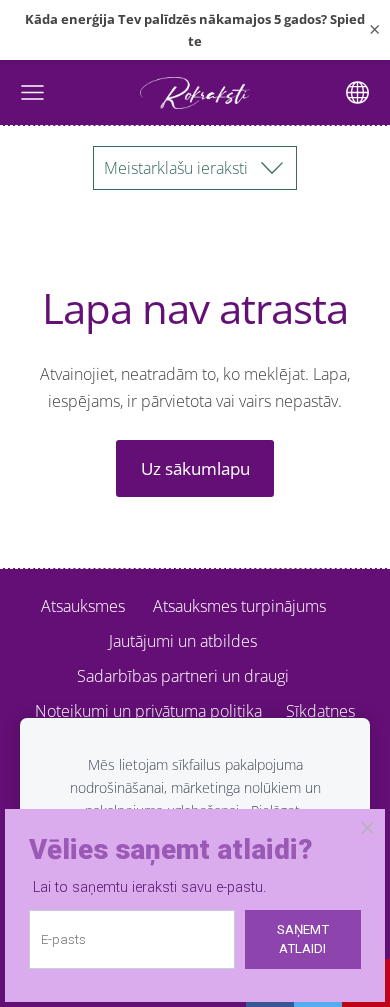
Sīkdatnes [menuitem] (320, 711)
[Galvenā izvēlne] (32, 92)
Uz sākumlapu (195, 468)
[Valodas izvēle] (357, 92)
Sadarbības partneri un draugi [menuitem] (183, 676)
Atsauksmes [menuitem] (83, 606)
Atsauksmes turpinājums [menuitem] (239, 606)
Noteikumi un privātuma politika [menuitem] (148, 711)
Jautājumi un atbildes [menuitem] (183, 641)
